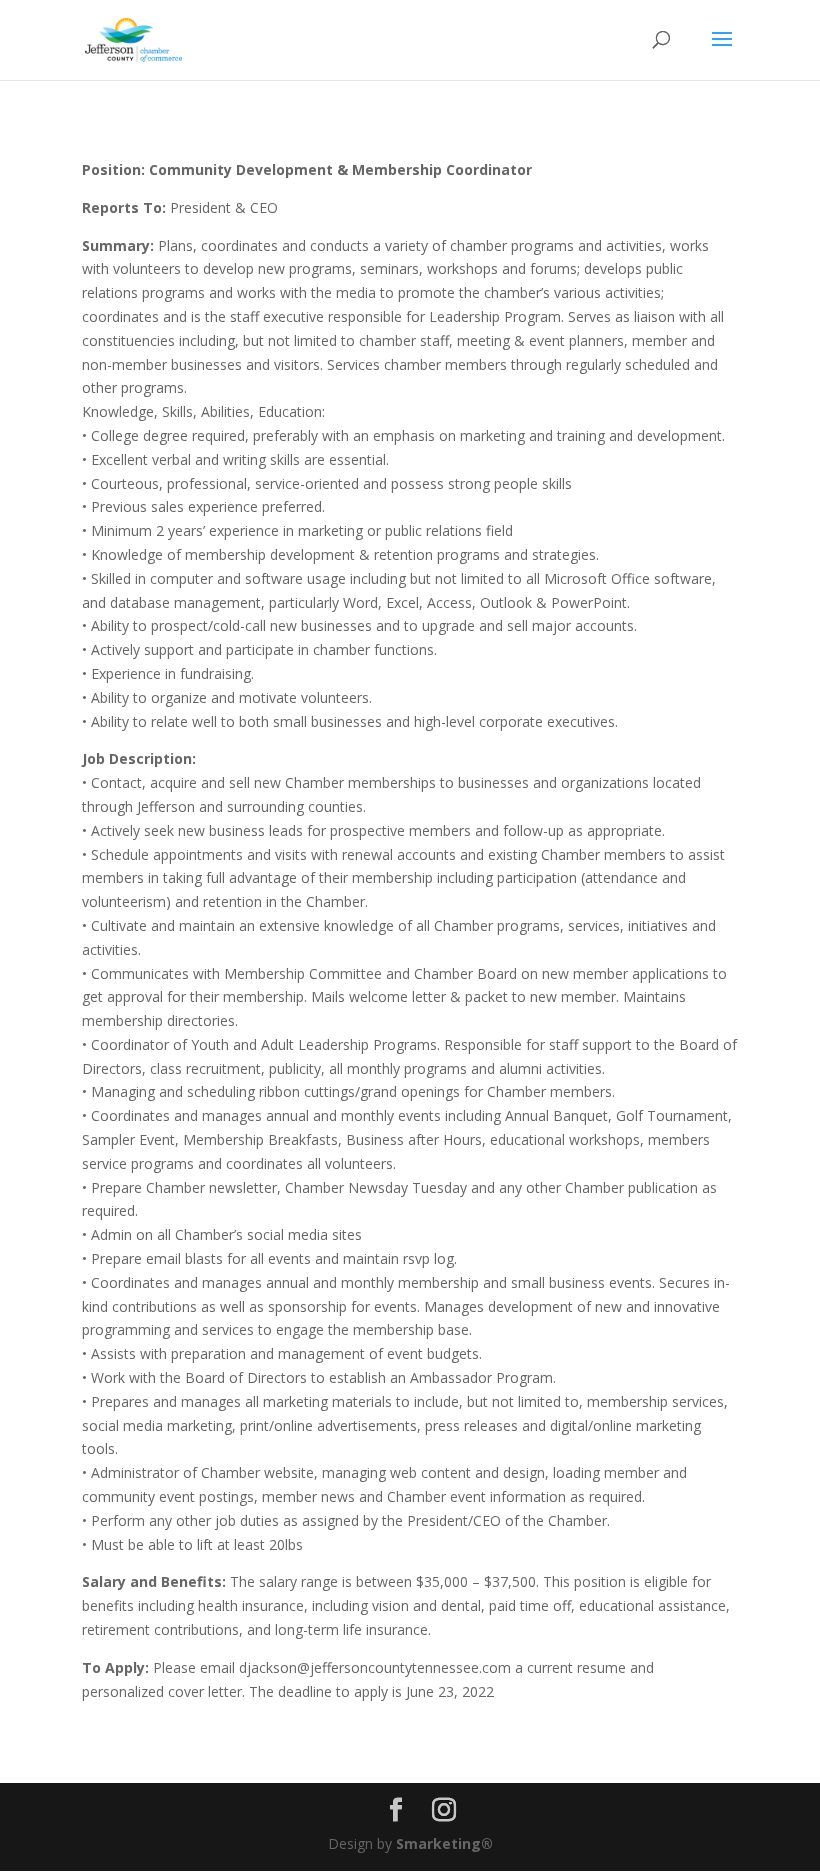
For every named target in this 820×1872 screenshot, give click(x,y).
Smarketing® (444, 1843)
